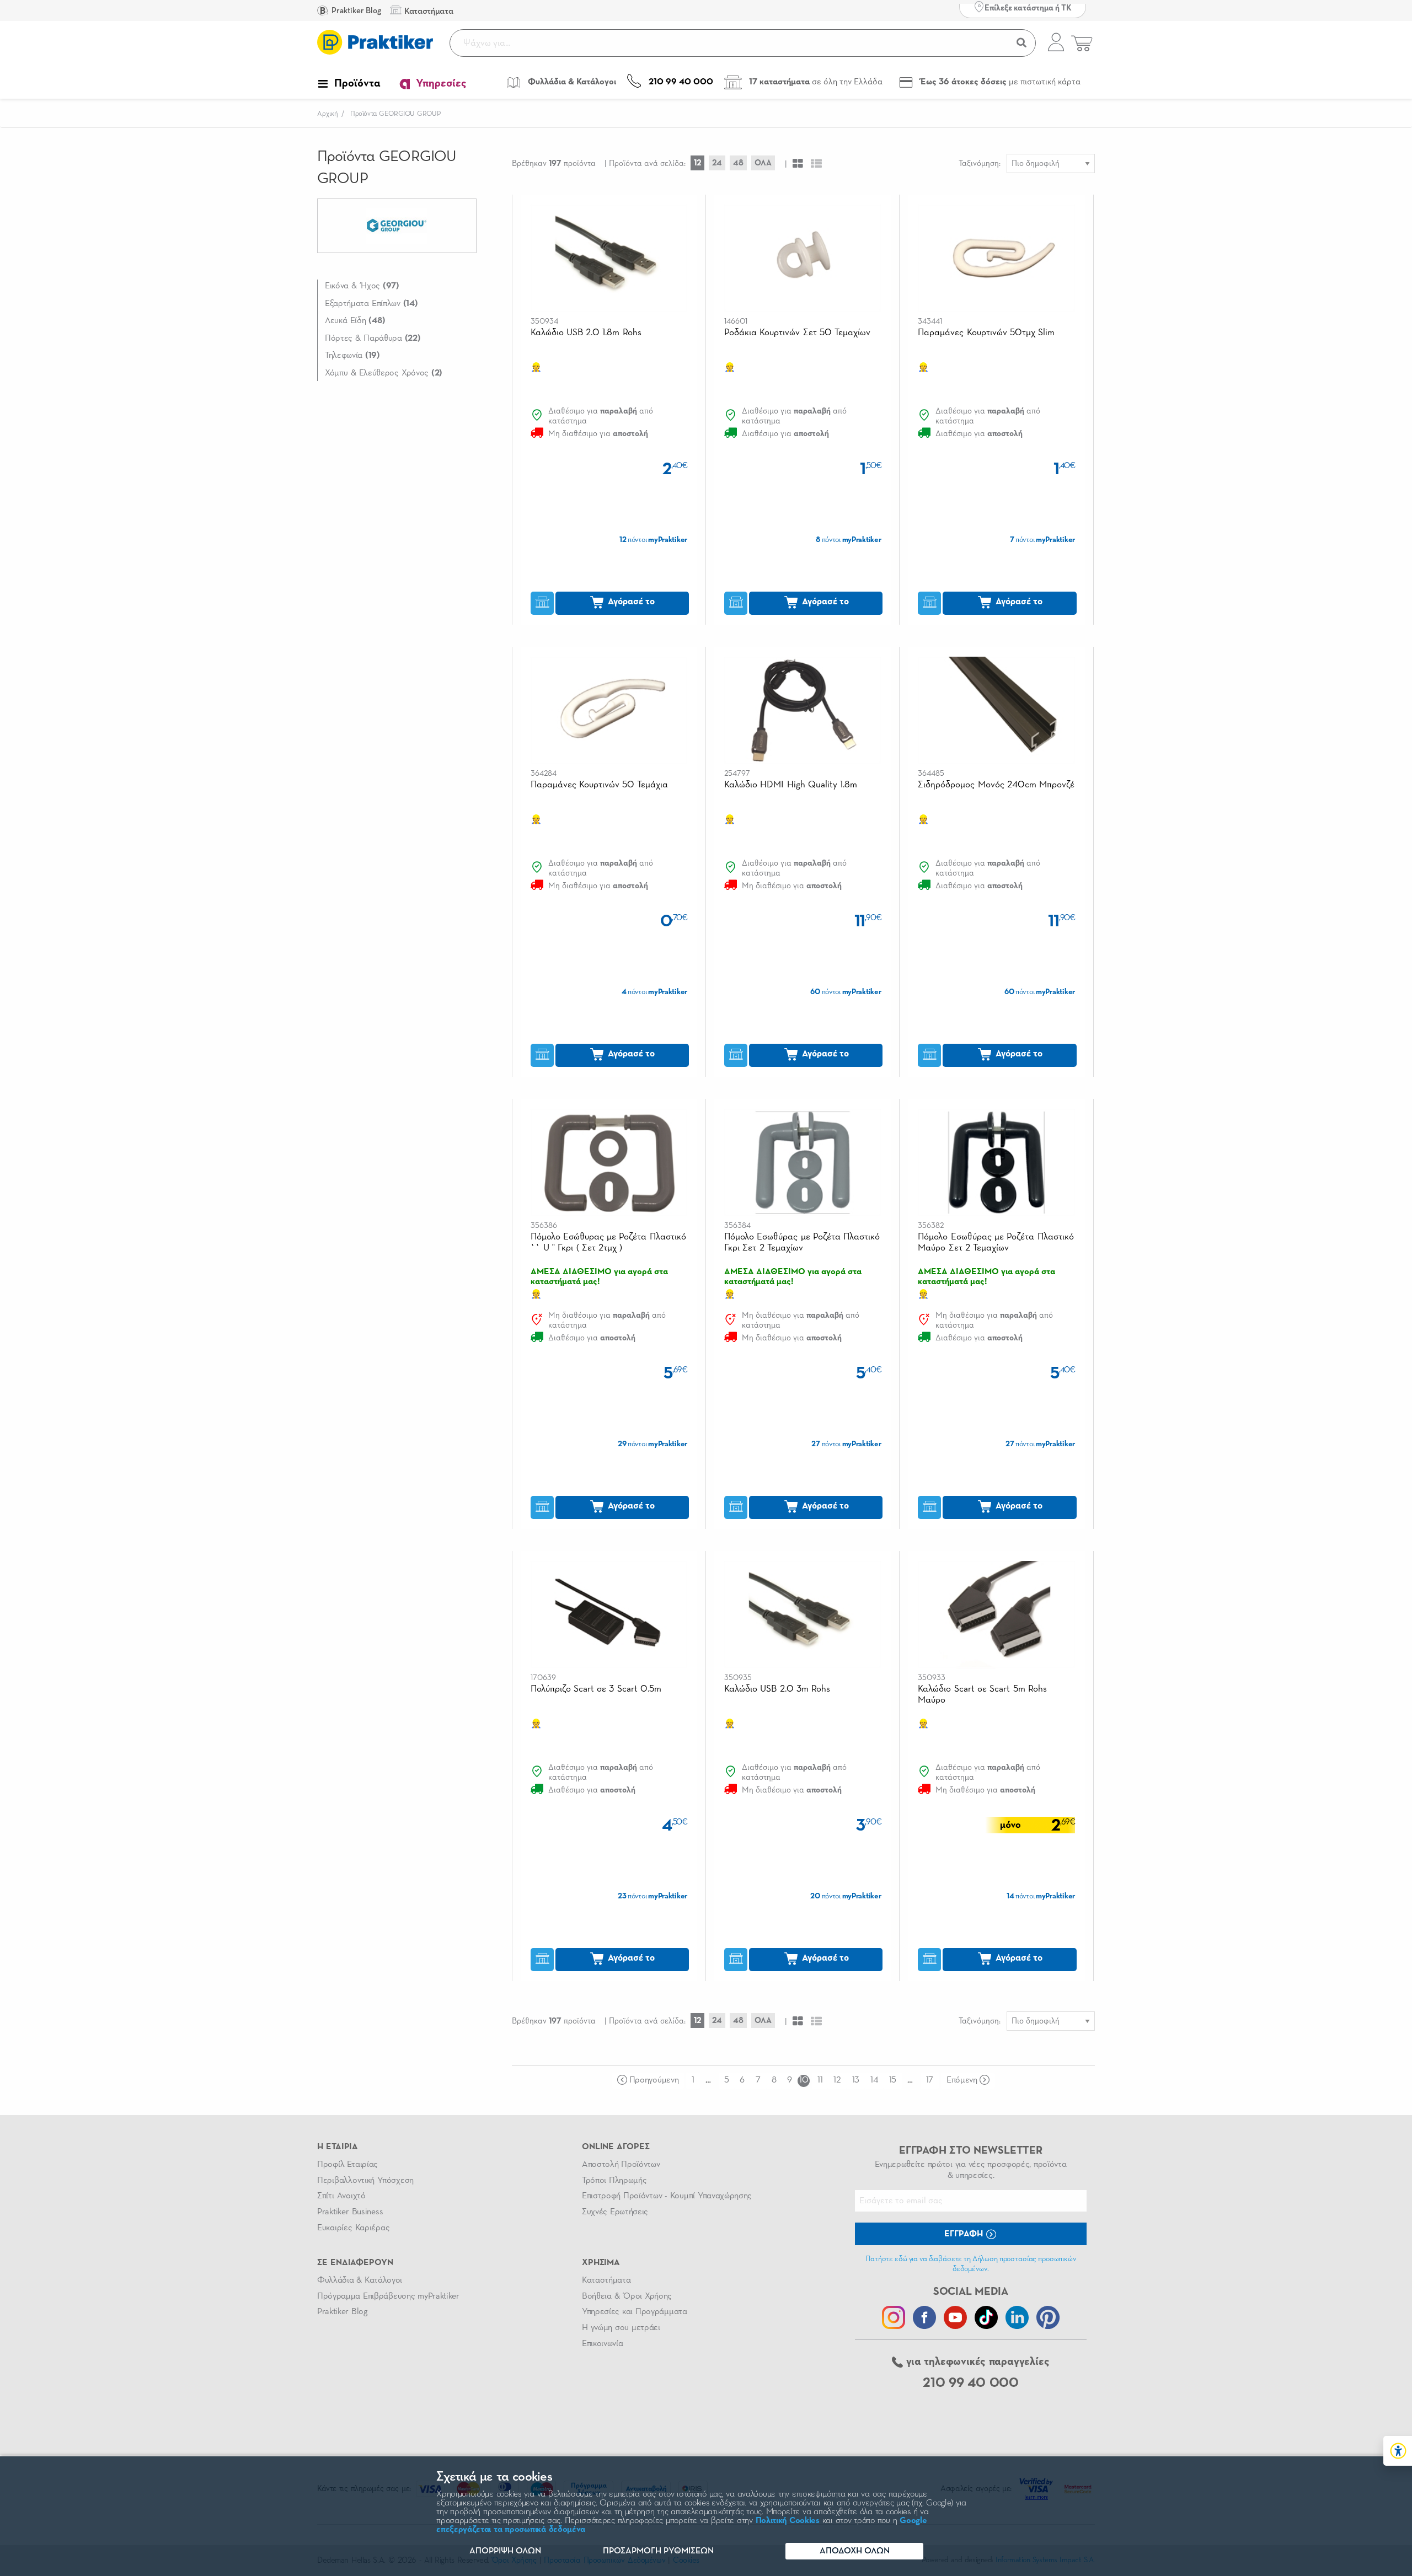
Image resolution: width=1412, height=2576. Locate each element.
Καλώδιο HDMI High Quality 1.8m (791, 785)
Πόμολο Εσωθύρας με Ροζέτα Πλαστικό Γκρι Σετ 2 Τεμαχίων (802, 1243)
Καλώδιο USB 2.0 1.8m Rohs (586, 333)
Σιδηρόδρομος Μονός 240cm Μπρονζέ (996, 785)
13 (856, 2080)
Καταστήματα (606, 2280)
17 (930, 2080)
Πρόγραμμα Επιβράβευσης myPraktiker (388, 2296)
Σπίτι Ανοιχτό (341, 2196)
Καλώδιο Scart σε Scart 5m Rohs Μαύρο (982, 1695)
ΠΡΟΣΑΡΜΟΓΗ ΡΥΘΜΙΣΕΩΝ (658, 2551)
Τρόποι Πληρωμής (614, 2181)
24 (717, 163)
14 (874, 2080)
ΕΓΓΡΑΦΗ (965, 2234)
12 (697, 163)
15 (893, 2080)
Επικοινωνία (602, 2344)
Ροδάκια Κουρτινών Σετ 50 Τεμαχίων (797, 333)
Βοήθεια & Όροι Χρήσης (627, 2296)
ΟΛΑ (763, 163)
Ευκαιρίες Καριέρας (353, 2228)
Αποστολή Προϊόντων (621, 2165)
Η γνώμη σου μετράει (621, 2328)
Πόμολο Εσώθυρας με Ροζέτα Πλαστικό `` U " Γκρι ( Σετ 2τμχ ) (608, 1243)
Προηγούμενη (654, 2080)
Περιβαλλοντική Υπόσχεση (365, 2181)
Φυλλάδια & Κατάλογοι (360, 2280)
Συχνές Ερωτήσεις (615, 2212)
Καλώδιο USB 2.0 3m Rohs (777, 1689)
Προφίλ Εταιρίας (347, 2165)
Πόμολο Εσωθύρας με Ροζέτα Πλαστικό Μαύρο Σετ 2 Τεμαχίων (996, 1243)
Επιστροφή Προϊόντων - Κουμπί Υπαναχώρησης (667, 2196)
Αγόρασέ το (630, 602)
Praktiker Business (350, 2212)
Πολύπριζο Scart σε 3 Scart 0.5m (596, 1689)
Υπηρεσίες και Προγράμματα (635, 2312)
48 (738, 163)
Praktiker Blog (355, 11)
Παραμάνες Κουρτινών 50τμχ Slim (986, 333)
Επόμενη (962, 2080)
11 (820, 2080)
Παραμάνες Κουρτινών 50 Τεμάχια (600, 785)
